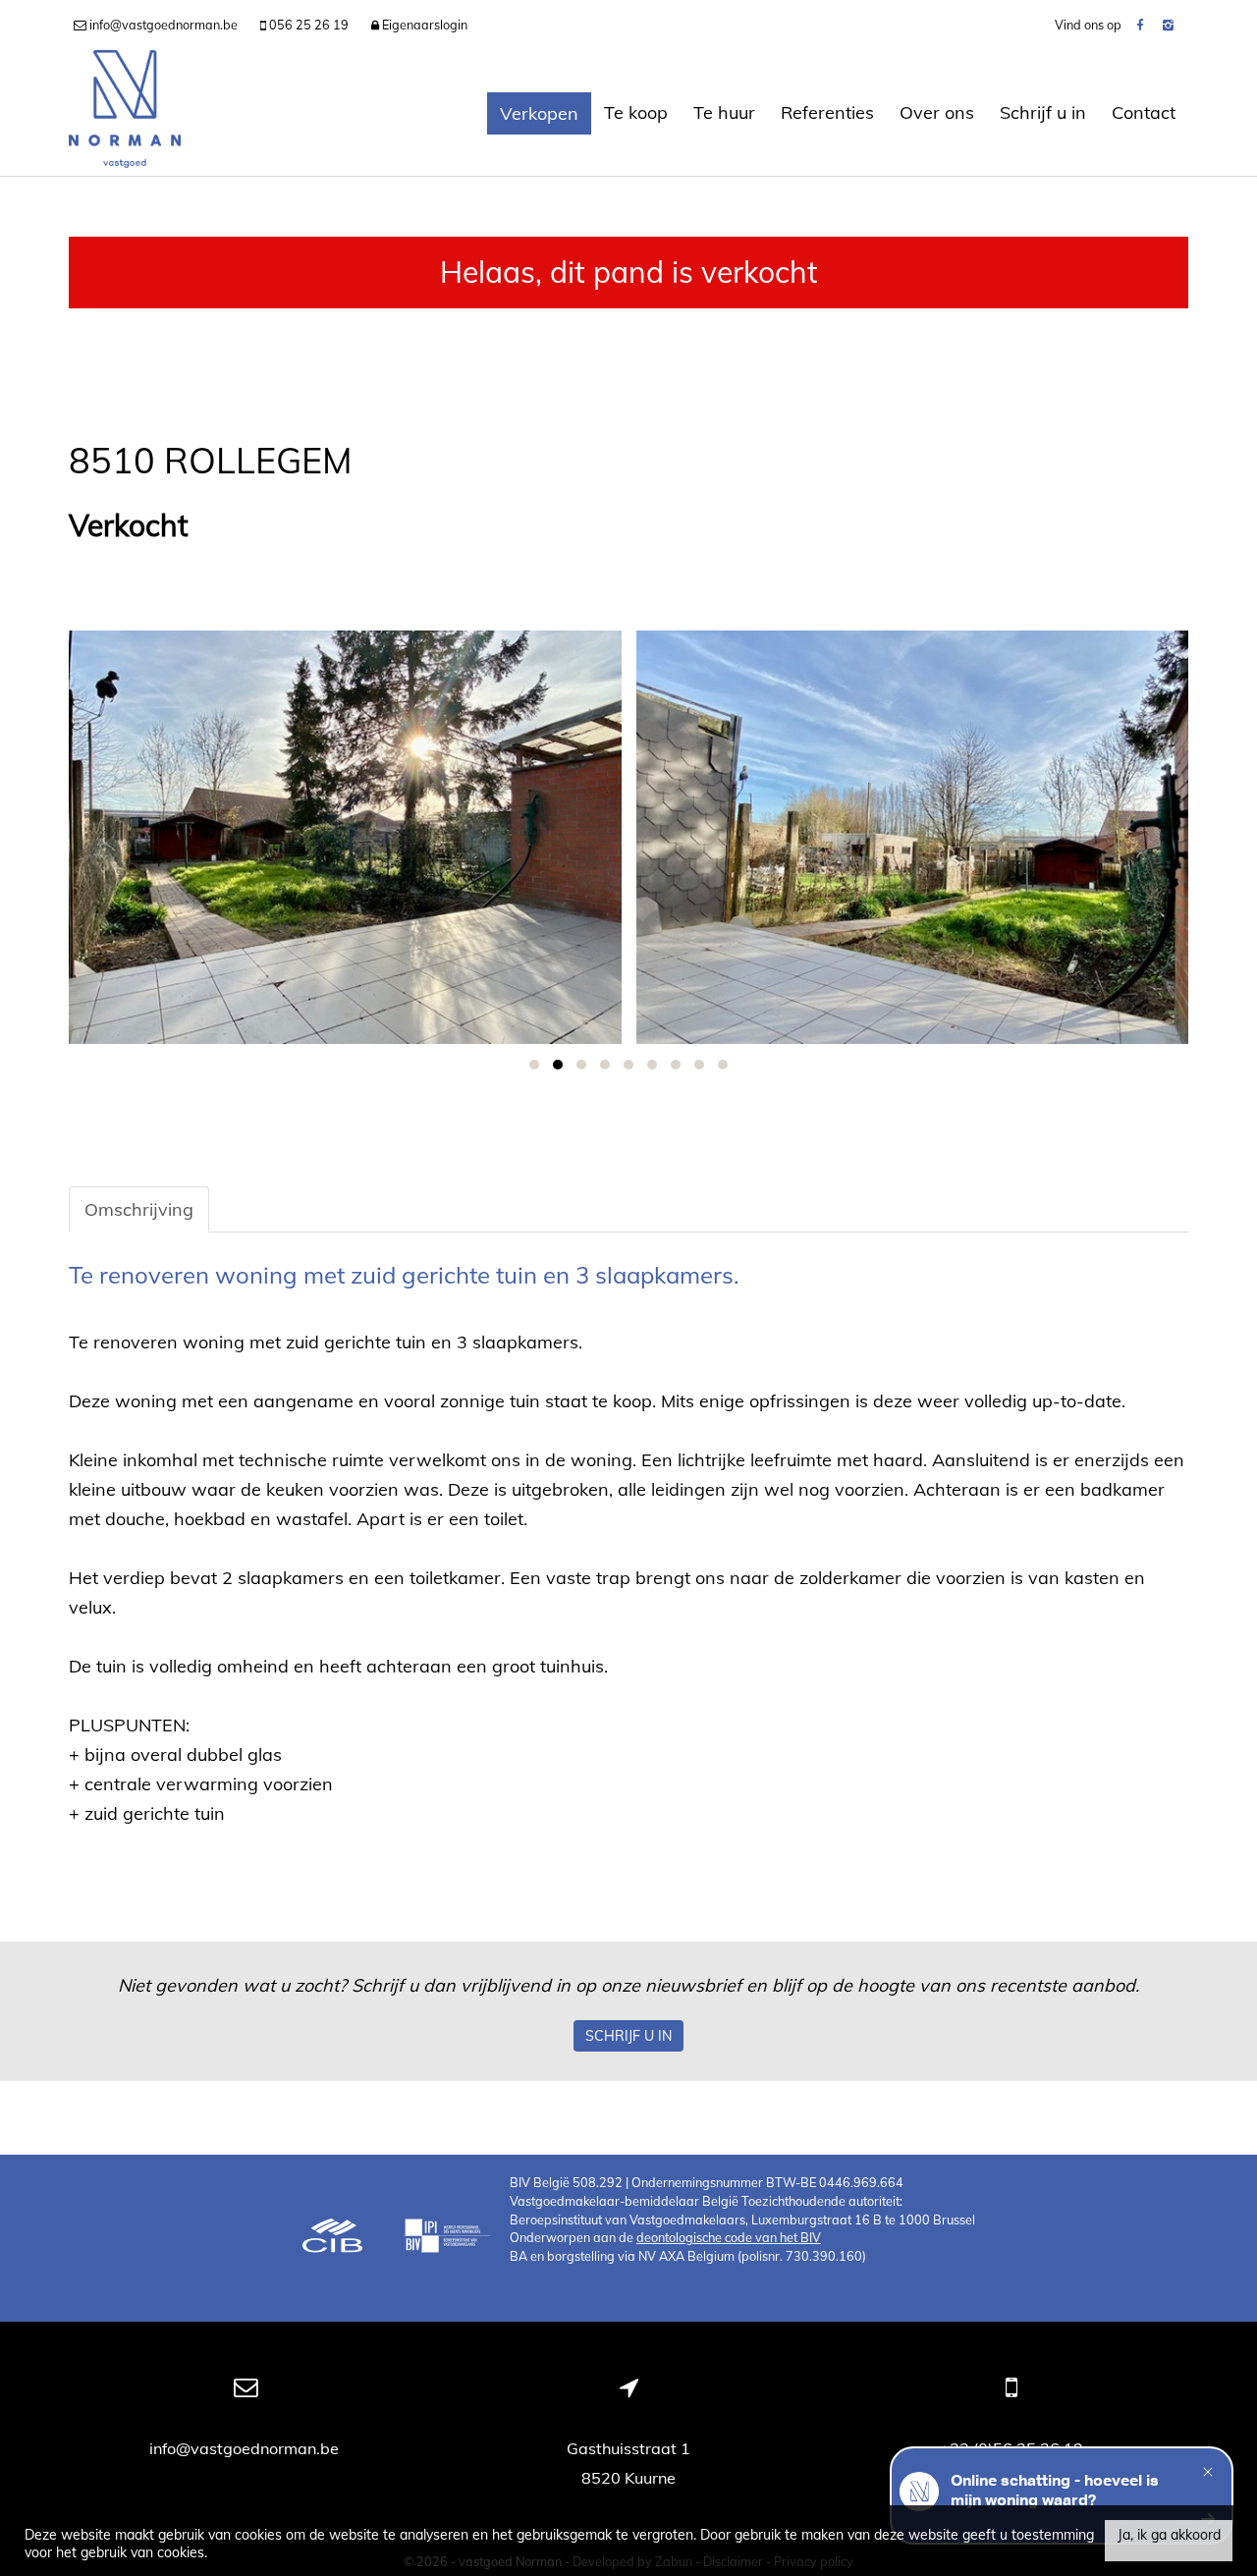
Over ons (937, 112)
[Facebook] (1140, 25)
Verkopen (539, 113)
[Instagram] (1168, 25)
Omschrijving (139, 1209)
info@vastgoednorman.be (246, 2448)
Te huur (724, 112)
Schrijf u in (1043, 112)
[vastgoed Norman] (125, 113)
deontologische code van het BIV (729, 2237)
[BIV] (447, 2238)
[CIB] (333, 2238)
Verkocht (129, 526)
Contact (1144, 112)
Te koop (636, 112)
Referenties (827, 112)
